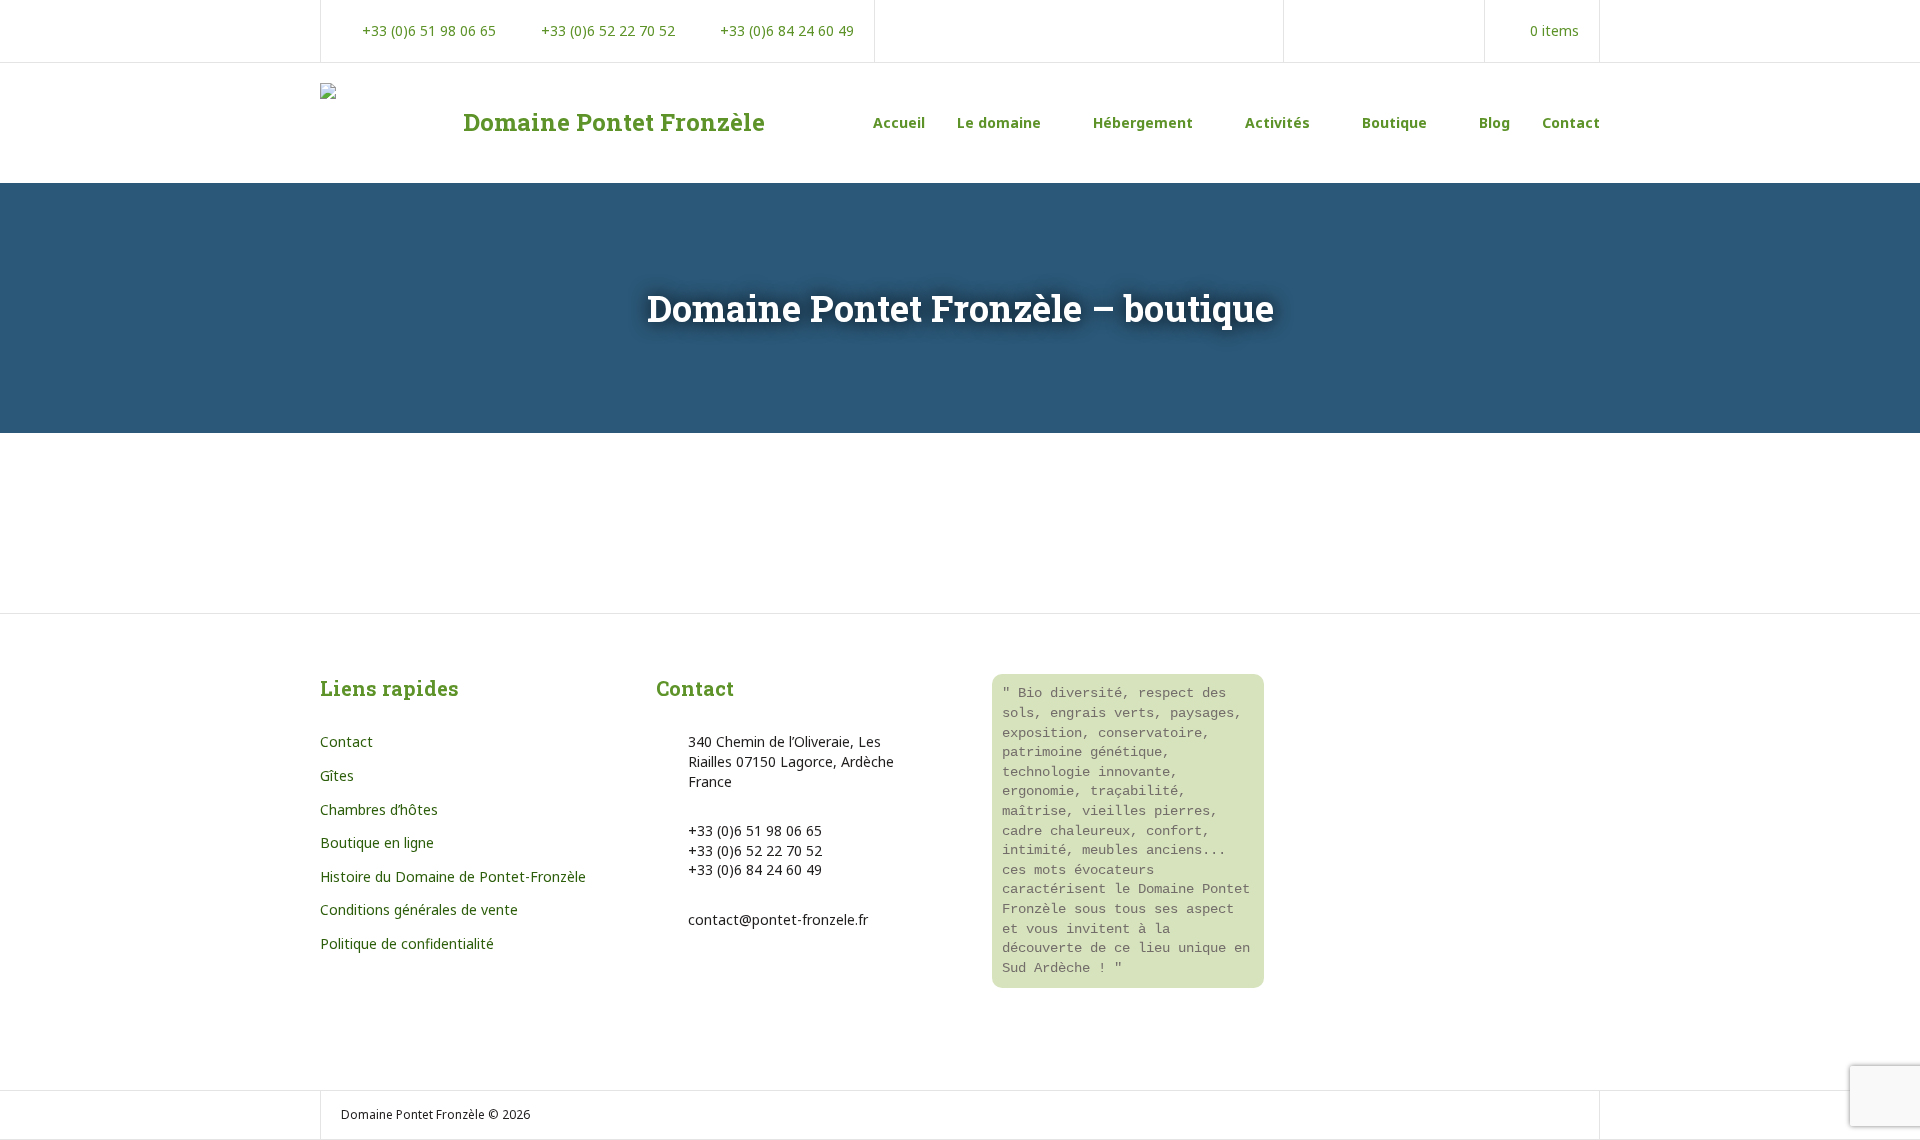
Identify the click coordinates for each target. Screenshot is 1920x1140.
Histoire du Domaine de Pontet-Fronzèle (453, 876)
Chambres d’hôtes (379, 809)
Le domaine (999, 122)
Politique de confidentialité (407, 943)
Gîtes (337, 775)
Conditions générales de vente (419, 909)
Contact (1571, 122)
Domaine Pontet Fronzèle (614, 122)
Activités (1277, 122)
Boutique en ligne (377, 842)
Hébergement (1143, 122)
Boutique (1394, 122)
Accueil (899, 122)
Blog (1494, 122)
